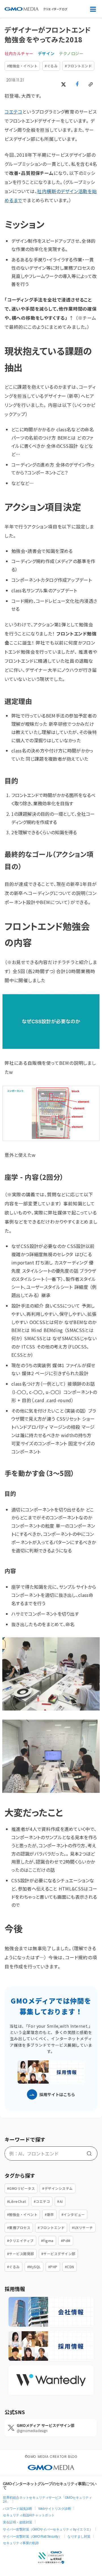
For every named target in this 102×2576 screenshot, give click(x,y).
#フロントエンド (78, 66)
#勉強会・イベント (22, 66)
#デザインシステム (57, 2188)
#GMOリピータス (21, 2188)
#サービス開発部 (21, 2254)
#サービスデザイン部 (58, 2254)
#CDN (70, 2267)
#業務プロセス (19, 2227)
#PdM (66, 2241)
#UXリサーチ (82, 2227)
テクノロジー (71, 54)
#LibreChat (17, 2201)
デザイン (46, 54)
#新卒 (49, 2214)
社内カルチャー (19, 54)
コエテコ (13, 112)
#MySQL (34, 2267)
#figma (47, 2241)
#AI (60, 2201)
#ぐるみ (51, 66)
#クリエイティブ (20, 2241)
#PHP (53, 2267)
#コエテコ (42, 2201)
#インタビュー (73, 2214)
